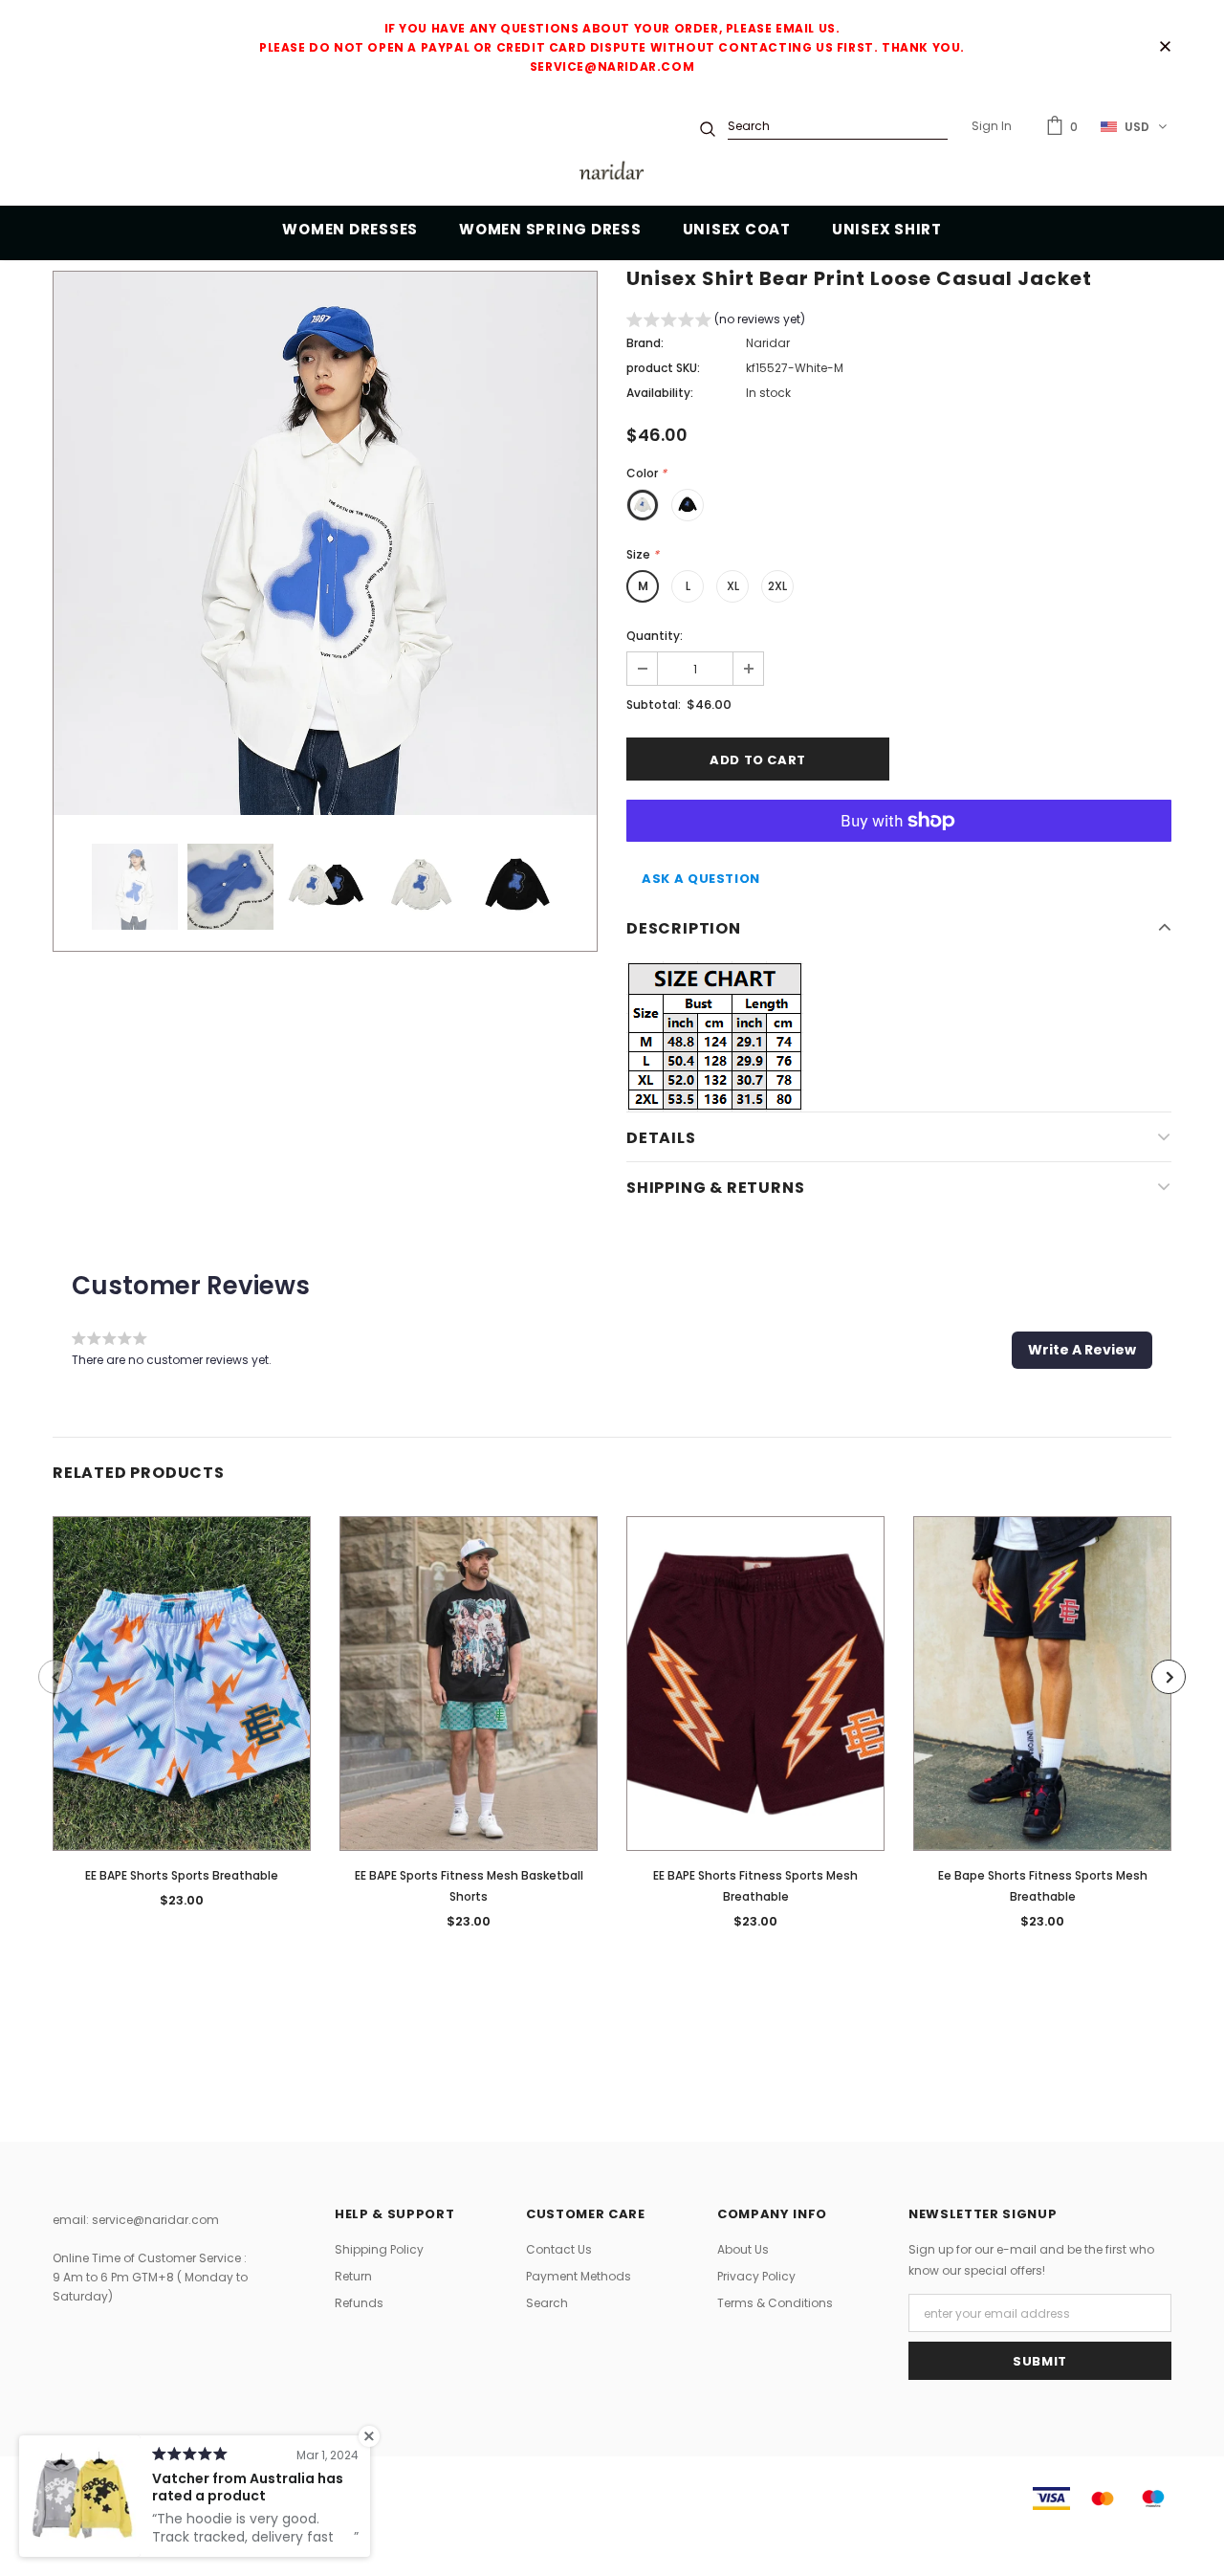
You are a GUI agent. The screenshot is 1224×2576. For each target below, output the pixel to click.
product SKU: (663, 368)
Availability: (660, 393)
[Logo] (612, 174)
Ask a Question (701, 879)
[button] (716, 322)
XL (733, 586)
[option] (325, 543)
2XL (777, 586)
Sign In (992, 126)
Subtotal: (654, 705)
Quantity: (655, 636)
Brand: (645, 343)
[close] (1165, 48)
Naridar (768, 343)
